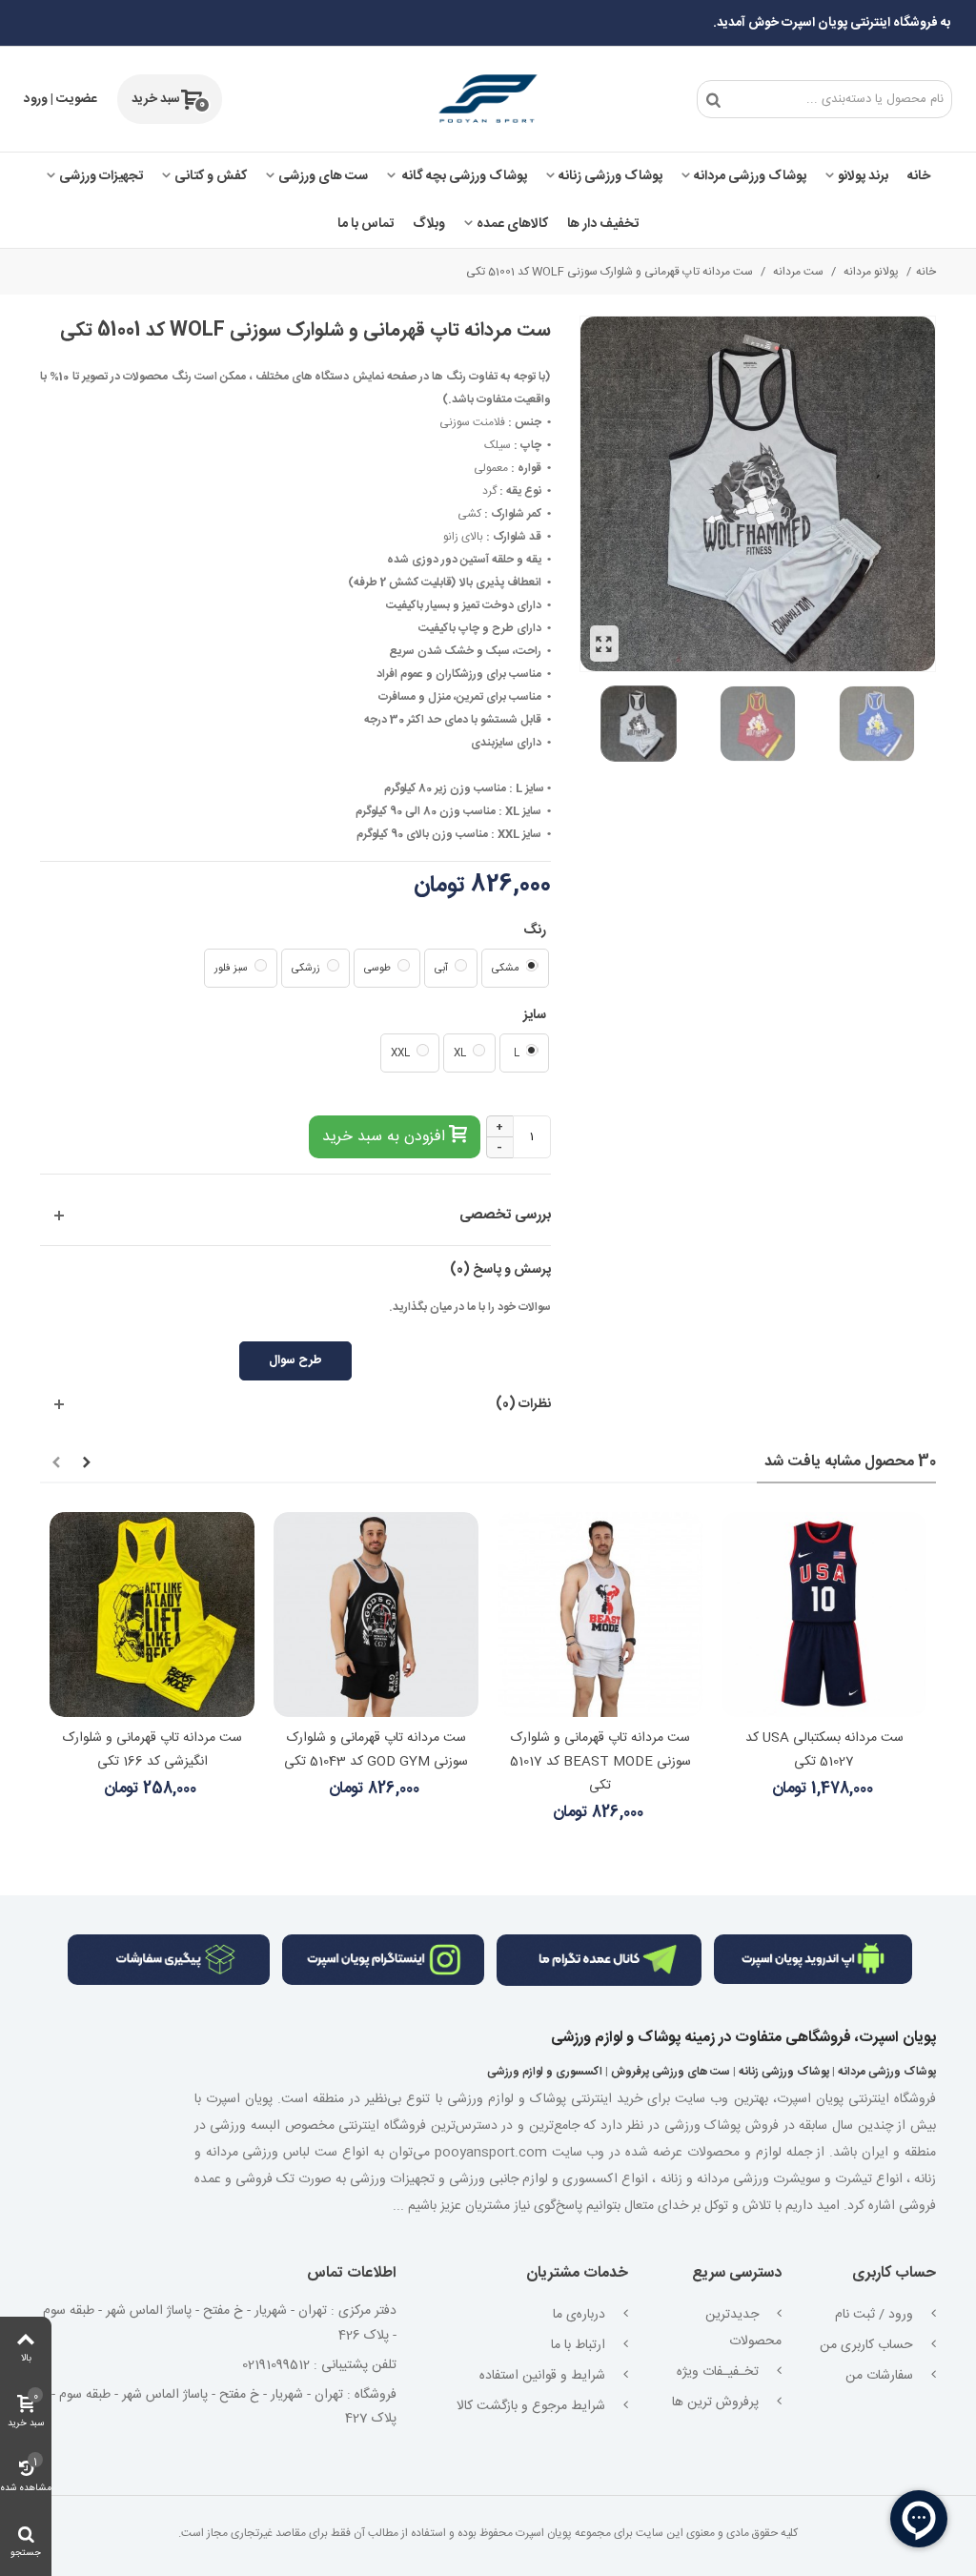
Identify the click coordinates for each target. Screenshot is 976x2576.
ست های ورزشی (323, 176)
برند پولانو (863, 176)
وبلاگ (429, 224)
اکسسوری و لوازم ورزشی (545, 2072)
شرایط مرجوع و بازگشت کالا (533, 2406)
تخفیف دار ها (603, 224)
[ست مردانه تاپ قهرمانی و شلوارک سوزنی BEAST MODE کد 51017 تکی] (600, 1615)
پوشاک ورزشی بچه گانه (463, 176)
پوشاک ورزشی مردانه (750, 176)
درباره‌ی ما (581, 2315)
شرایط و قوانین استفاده (544, 2376)
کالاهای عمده (512, 224)
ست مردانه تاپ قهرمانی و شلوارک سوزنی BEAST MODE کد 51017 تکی (600, 1762)
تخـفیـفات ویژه (720, 2372)
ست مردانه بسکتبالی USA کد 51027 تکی (824, 1750)
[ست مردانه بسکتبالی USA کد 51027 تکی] (824, 1615)
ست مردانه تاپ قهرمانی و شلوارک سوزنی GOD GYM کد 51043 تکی (376, 1750)
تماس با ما (366, 224)
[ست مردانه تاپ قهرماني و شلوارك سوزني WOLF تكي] (604, 644)
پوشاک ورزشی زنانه (610, 176)
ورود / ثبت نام (876, 2315)
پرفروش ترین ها (717, 2402)
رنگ (533, 930)
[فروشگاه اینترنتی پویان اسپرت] (488, 99)
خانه (919, 176)
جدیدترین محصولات (743, 2328)
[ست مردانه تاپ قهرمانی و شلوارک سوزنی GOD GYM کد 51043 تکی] (376, 1615)
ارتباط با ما (580, 2345)
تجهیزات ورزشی (101, 176)
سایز (533, 1015)
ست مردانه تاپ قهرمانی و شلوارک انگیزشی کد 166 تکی (152, 1750)
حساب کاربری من (868, 2345)
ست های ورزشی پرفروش (671, 2072)
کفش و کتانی (211, 176)
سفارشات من (881, 2376)
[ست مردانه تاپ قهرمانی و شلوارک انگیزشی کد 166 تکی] (152, 1615)
